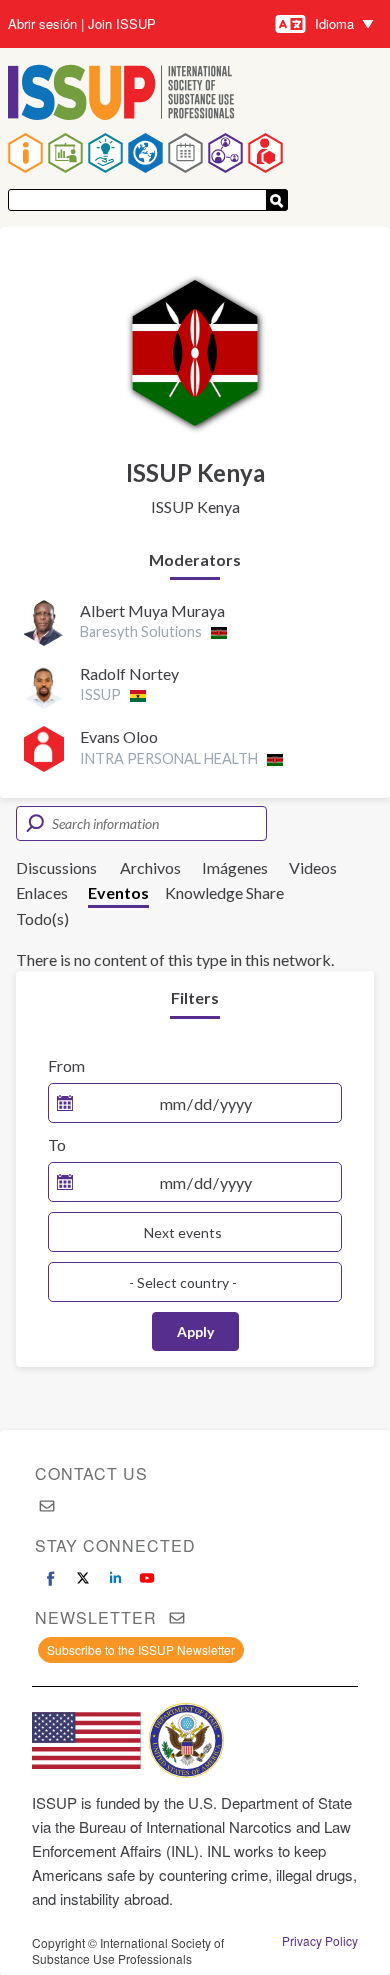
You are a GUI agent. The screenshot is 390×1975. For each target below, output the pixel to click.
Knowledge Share (224, 892)
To (57, 1144)
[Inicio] (121, 94)
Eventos (118, 892)
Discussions (56, 867)
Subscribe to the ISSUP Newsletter (141, 1649)
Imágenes (235, 867)
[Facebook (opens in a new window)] (51, 1578)
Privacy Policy (320, 1941)
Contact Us (91, 1473)
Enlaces (42, 892)
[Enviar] (277, 200)
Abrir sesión (42, 24)
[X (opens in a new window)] (83, 1578)
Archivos (150, 867)
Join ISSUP (122, 24)
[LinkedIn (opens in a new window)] (115, 1578)
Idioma (334, 23)
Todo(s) (42, 918)
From (66, 1065)
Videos (313, 867)
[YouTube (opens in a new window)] (147, 1578)
